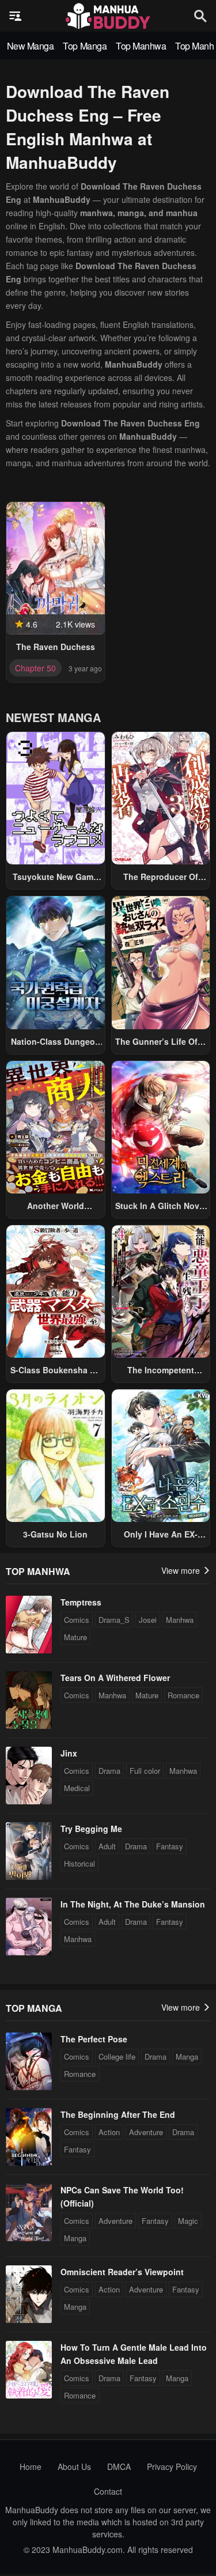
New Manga (31, 46)
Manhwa (180, 1620)
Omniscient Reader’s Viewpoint (122, 2272)
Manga (187, 2056)
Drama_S (114, 1620)
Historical (79, 1863)
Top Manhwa (141, 46)
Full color (145, 1771)
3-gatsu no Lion (55, 1534)
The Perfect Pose (94, 2039)
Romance (183, 1695)
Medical (77, 1788)
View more (182, 1570)
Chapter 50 (35, 668)
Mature (75, 1637)
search (200, 16)
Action (109, 2132)
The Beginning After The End (118, 2114)
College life (117, 2056)
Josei (148, 1620)
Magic (188, 2221)
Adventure (146, 2132)
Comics (77, 1620)
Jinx (69, 1753)
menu (16, 16)
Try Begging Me (91, 1829)
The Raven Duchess (56, 647)
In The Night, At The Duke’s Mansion (133, 1904)
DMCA (119, 2467)
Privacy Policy (172, 2467)
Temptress (81, 1602)
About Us (74, 2467)
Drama (109, 1771)
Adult (107, 1846)
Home (31, 2467)
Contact (108, 2491)
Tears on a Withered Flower (115, 1678)
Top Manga (85, 46)
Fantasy (170, 1846)
